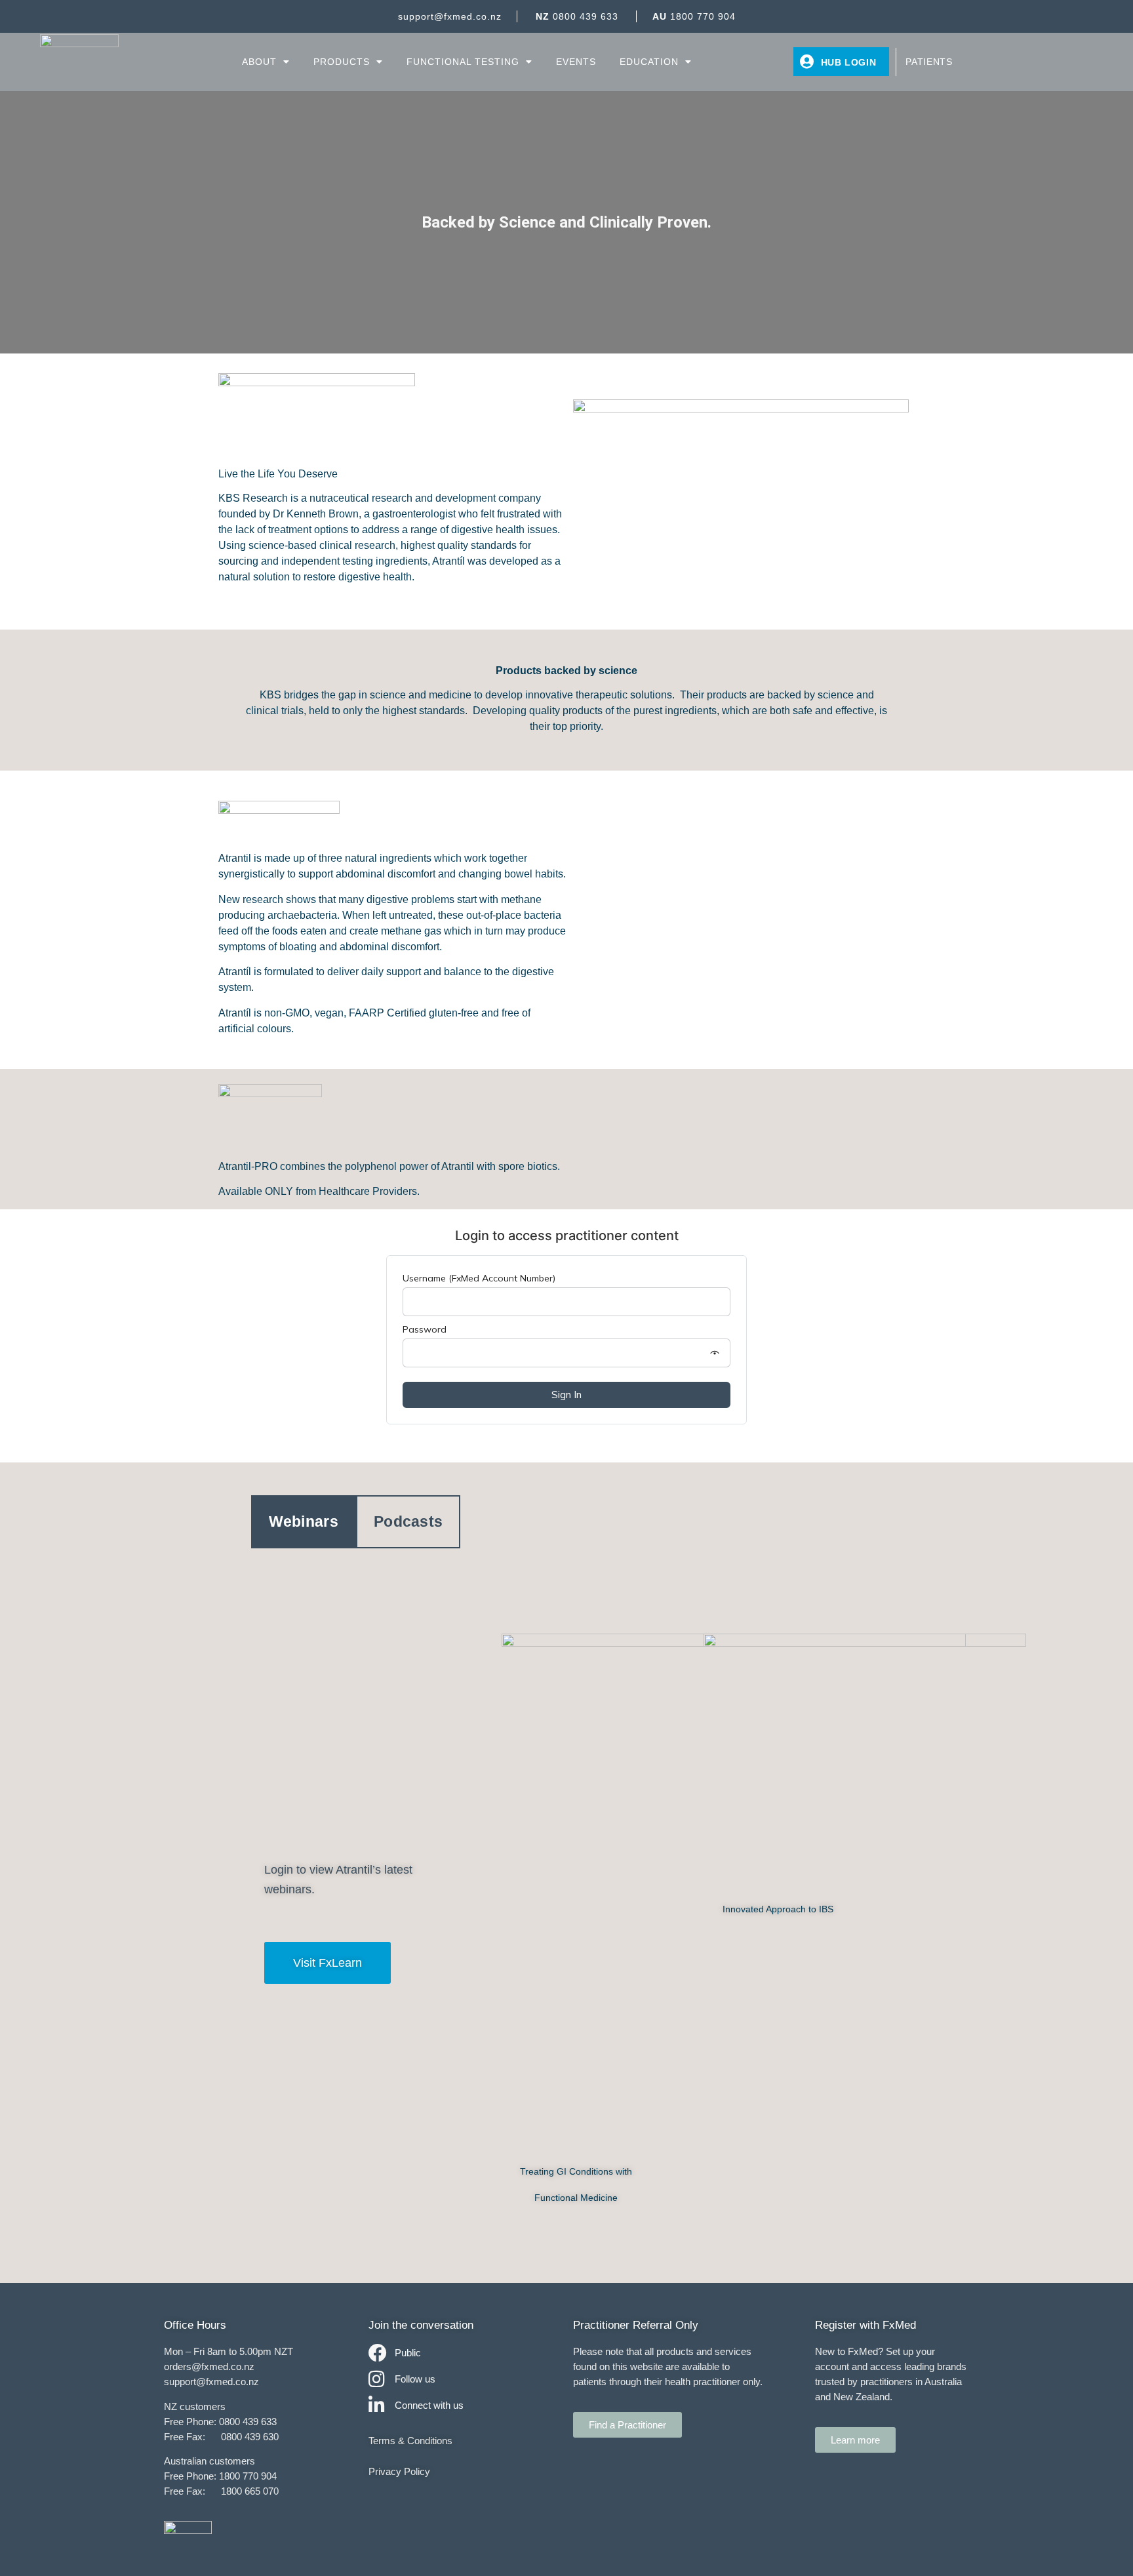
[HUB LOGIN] (807, 62)
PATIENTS (929, 62)
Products (342, 62)
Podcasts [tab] (408, 1521)
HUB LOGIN (849, 62)
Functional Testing (463, 62)
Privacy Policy (399, 2471)
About (259, 62)
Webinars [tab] (304, 1521)
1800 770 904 (694, 16)
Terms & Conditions (410, 2441)
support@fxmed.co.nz (450, 16)
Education (649, 62)
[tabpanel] (567, 1922)
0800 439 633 (577, 16)
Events (576, 62)
